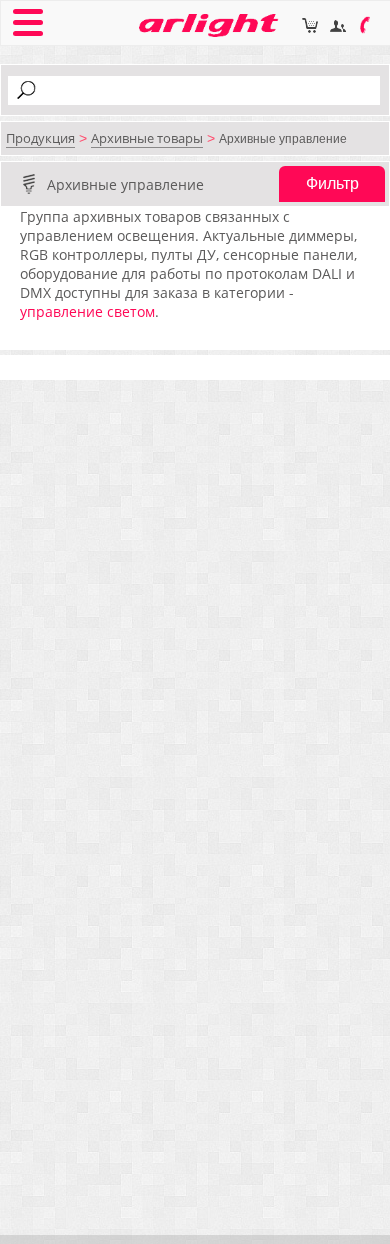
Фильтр (332, 183)
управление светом (87, 311)
